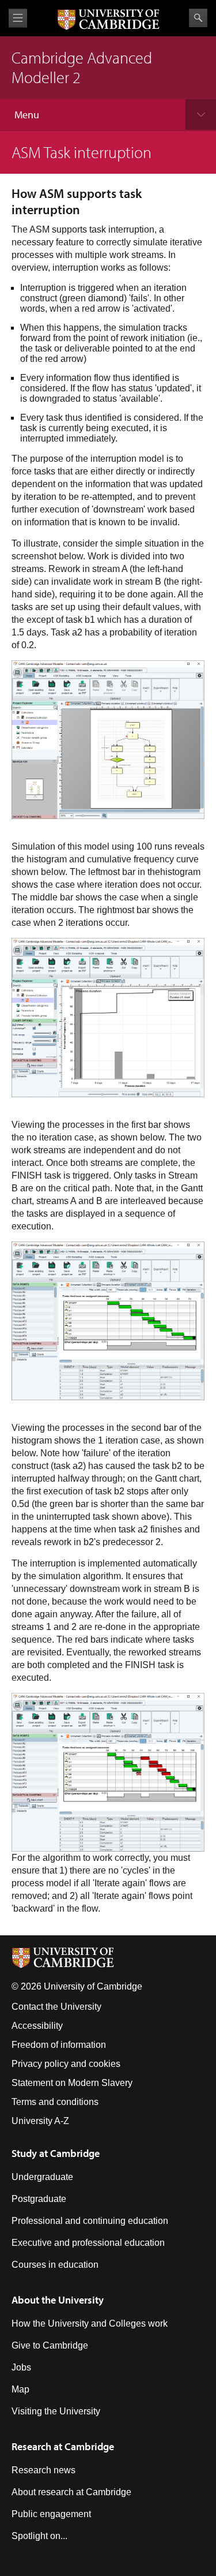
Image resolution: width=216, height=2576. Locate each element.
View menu (18, 18)
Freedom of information (59, 2045)
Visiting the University (56, 2411)
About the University (58, 2300)
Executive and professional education (88, 2243)
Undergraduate (42, 2177)
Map (20, 2389)
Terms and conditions (55, 2102)
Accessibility (37, 2026)
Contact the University (56, 2007)
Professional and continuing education (90, 2221)
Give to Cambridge (50, 2345)
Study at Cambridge (56, 2153)
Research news (43, 2470)
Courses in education (55, 2265)
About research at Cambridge (71, 2492)
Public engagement (51, 2514)
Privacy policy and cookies (66, 2064)
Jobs (21, 2367)
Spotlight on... (39, 2536)
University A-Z (40, 2121)
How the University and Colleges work (90, 2323)
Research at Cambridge (63, 2446)
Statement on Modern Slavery (72, 2083)
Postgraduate (39, 2199)
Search (198, 18)
